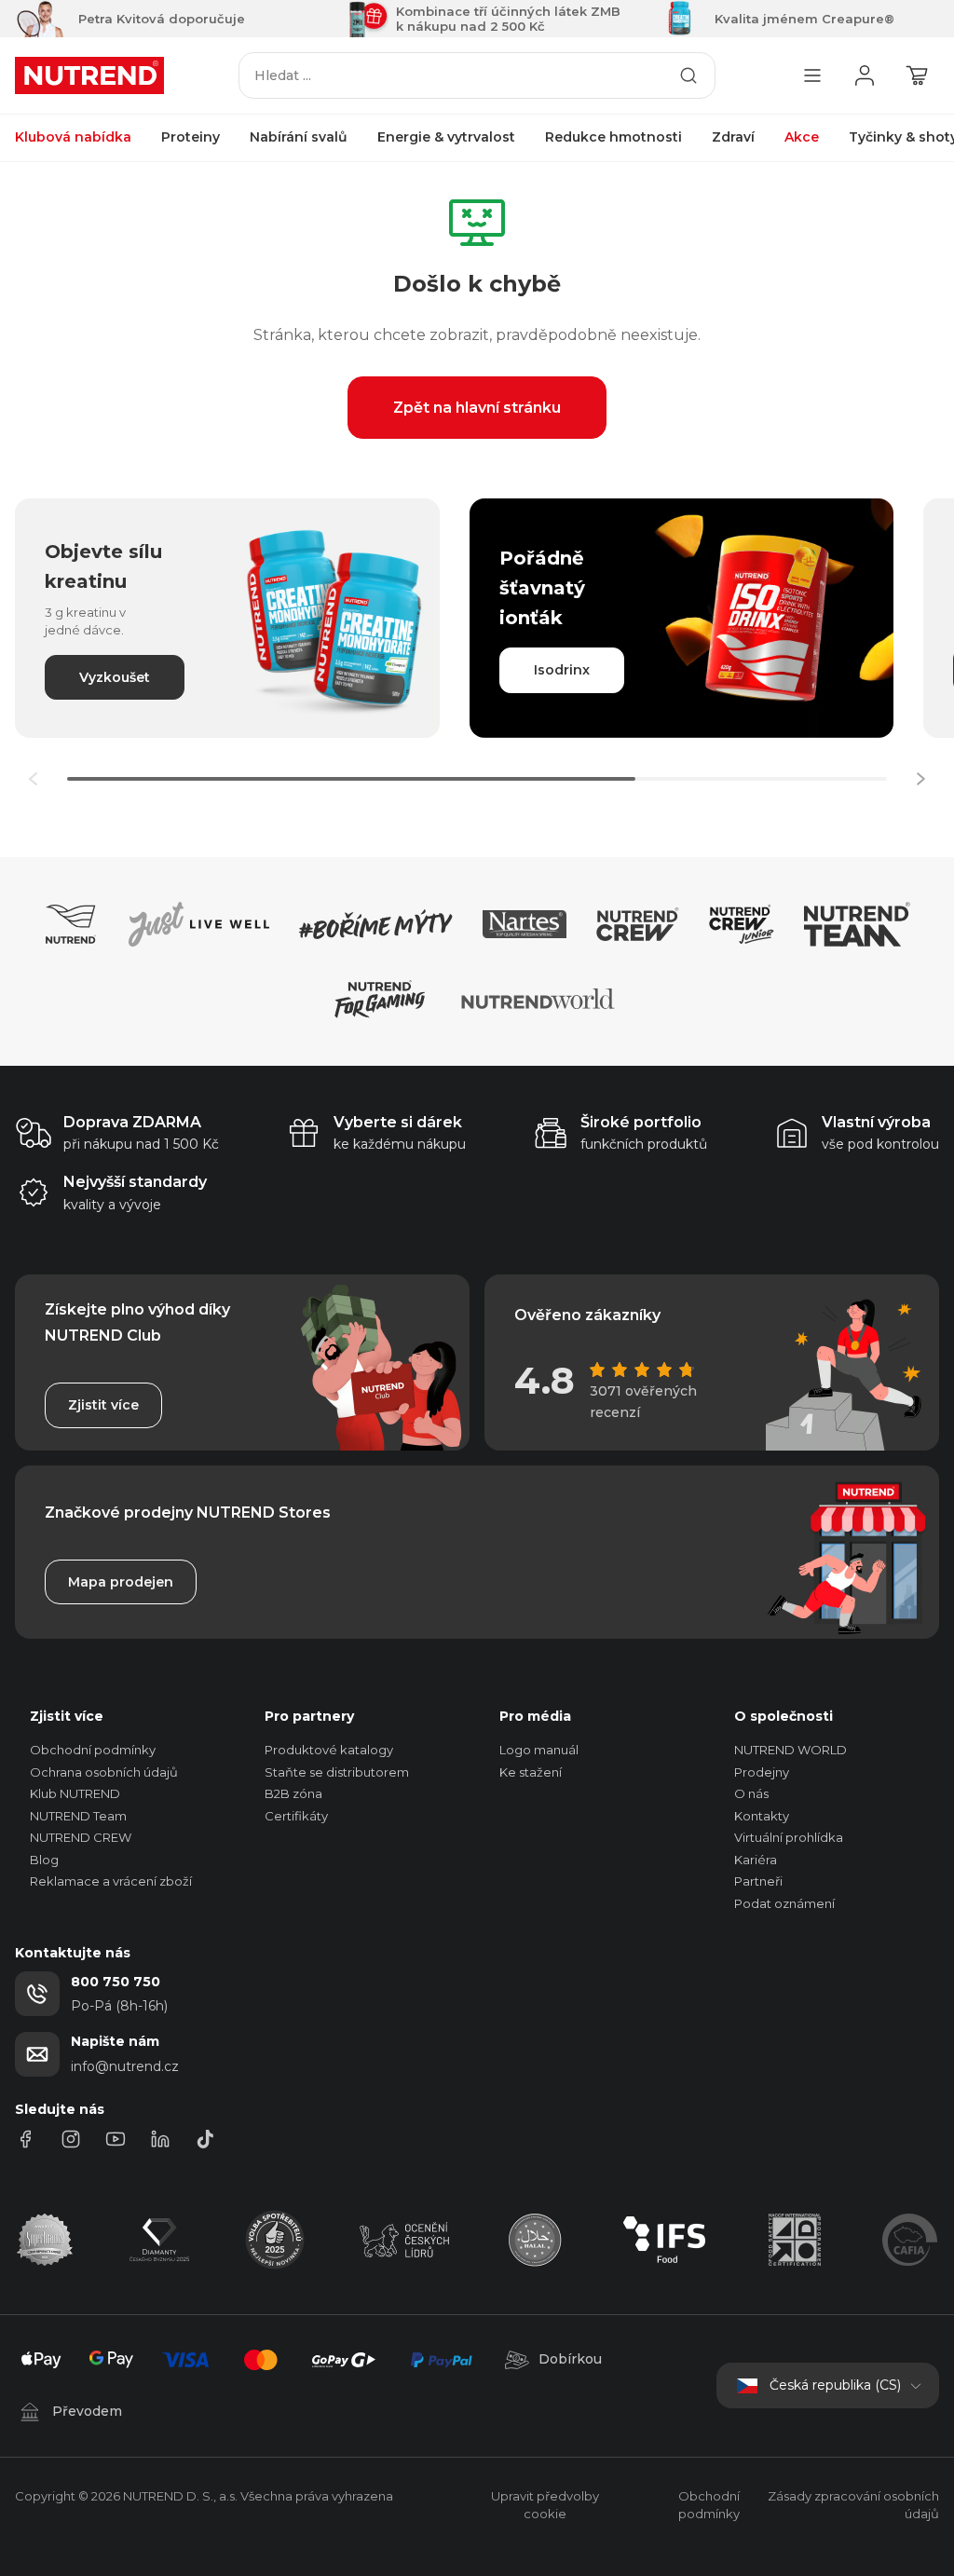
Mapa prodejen (121, 1582)
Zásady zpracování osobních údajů (853, 2505)
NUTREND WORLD (790, 1750)
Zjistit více (103, 1405)
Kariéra (756, 1860)
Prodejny (762, 1772)
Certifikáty (296, 1816)
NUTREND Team (78, 1816)
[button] (920, 779)
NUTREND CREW (81, 1837)
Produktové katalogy (329, 1750)
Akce (802, 137)
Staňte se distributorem (337, 1772)
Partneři (758, 1881)
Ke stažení (531, 1772)
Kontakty (762, 1816)
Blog (44, 1860)
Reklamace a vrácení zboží (111, 1881)
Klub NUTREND (75, 1793)
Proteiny (191, 137)
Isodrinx (562, 670)
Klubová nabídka (73, 137)
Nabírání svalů (299, 137)
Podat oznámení (784, 1903)
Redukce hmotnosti (613, 137)
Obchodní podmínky (93, 1750)
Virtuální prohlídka (789, 1837)
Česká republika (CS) (835, 2385)
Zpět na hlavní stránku (477, 408)
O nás (751, 1793)
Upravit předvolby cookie (545, 2505)
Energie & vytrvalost (446, 137)
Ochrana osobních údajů (104, 1772)
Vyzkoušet (115, 677)
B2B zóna (293, 1793)
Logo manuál (539, 1750)
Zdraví (733, 137)
